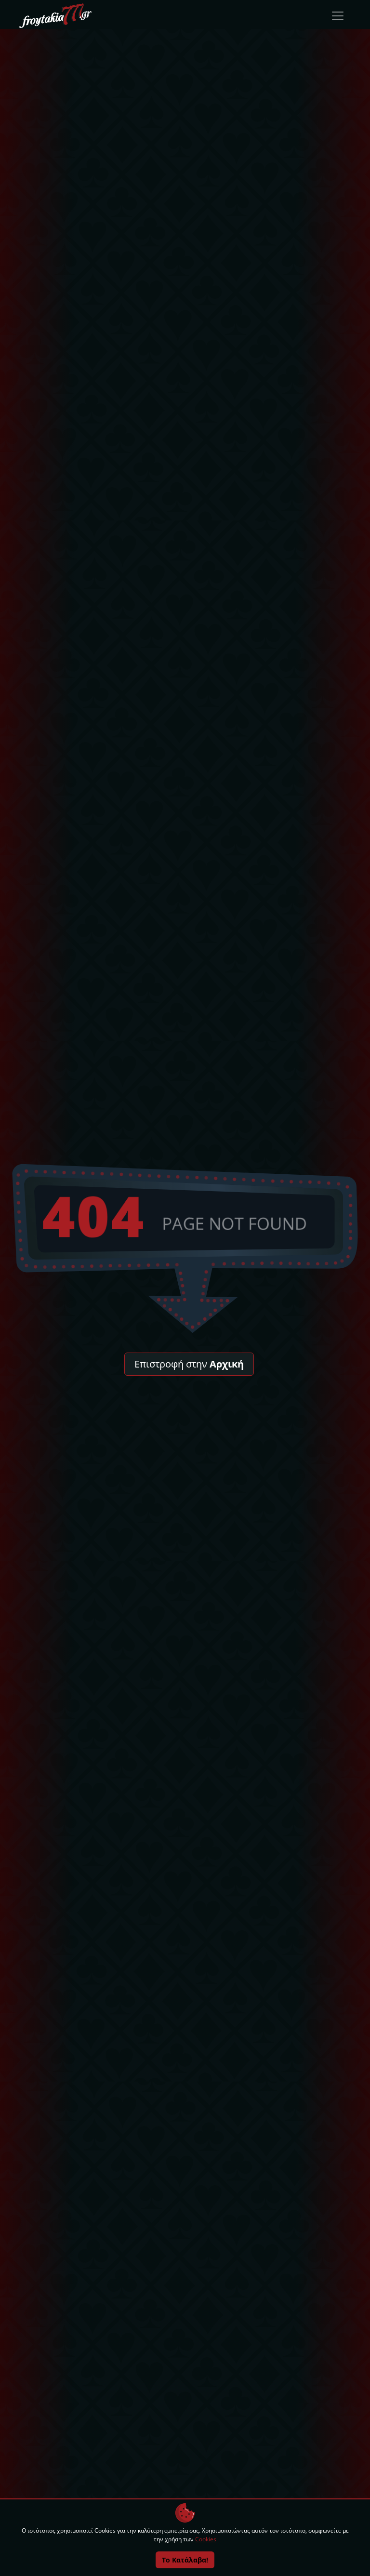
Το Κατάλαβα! (185, 2560)
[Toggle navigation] (338, 16)
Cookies (206, 2539)
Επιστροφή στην (189, 1364)
